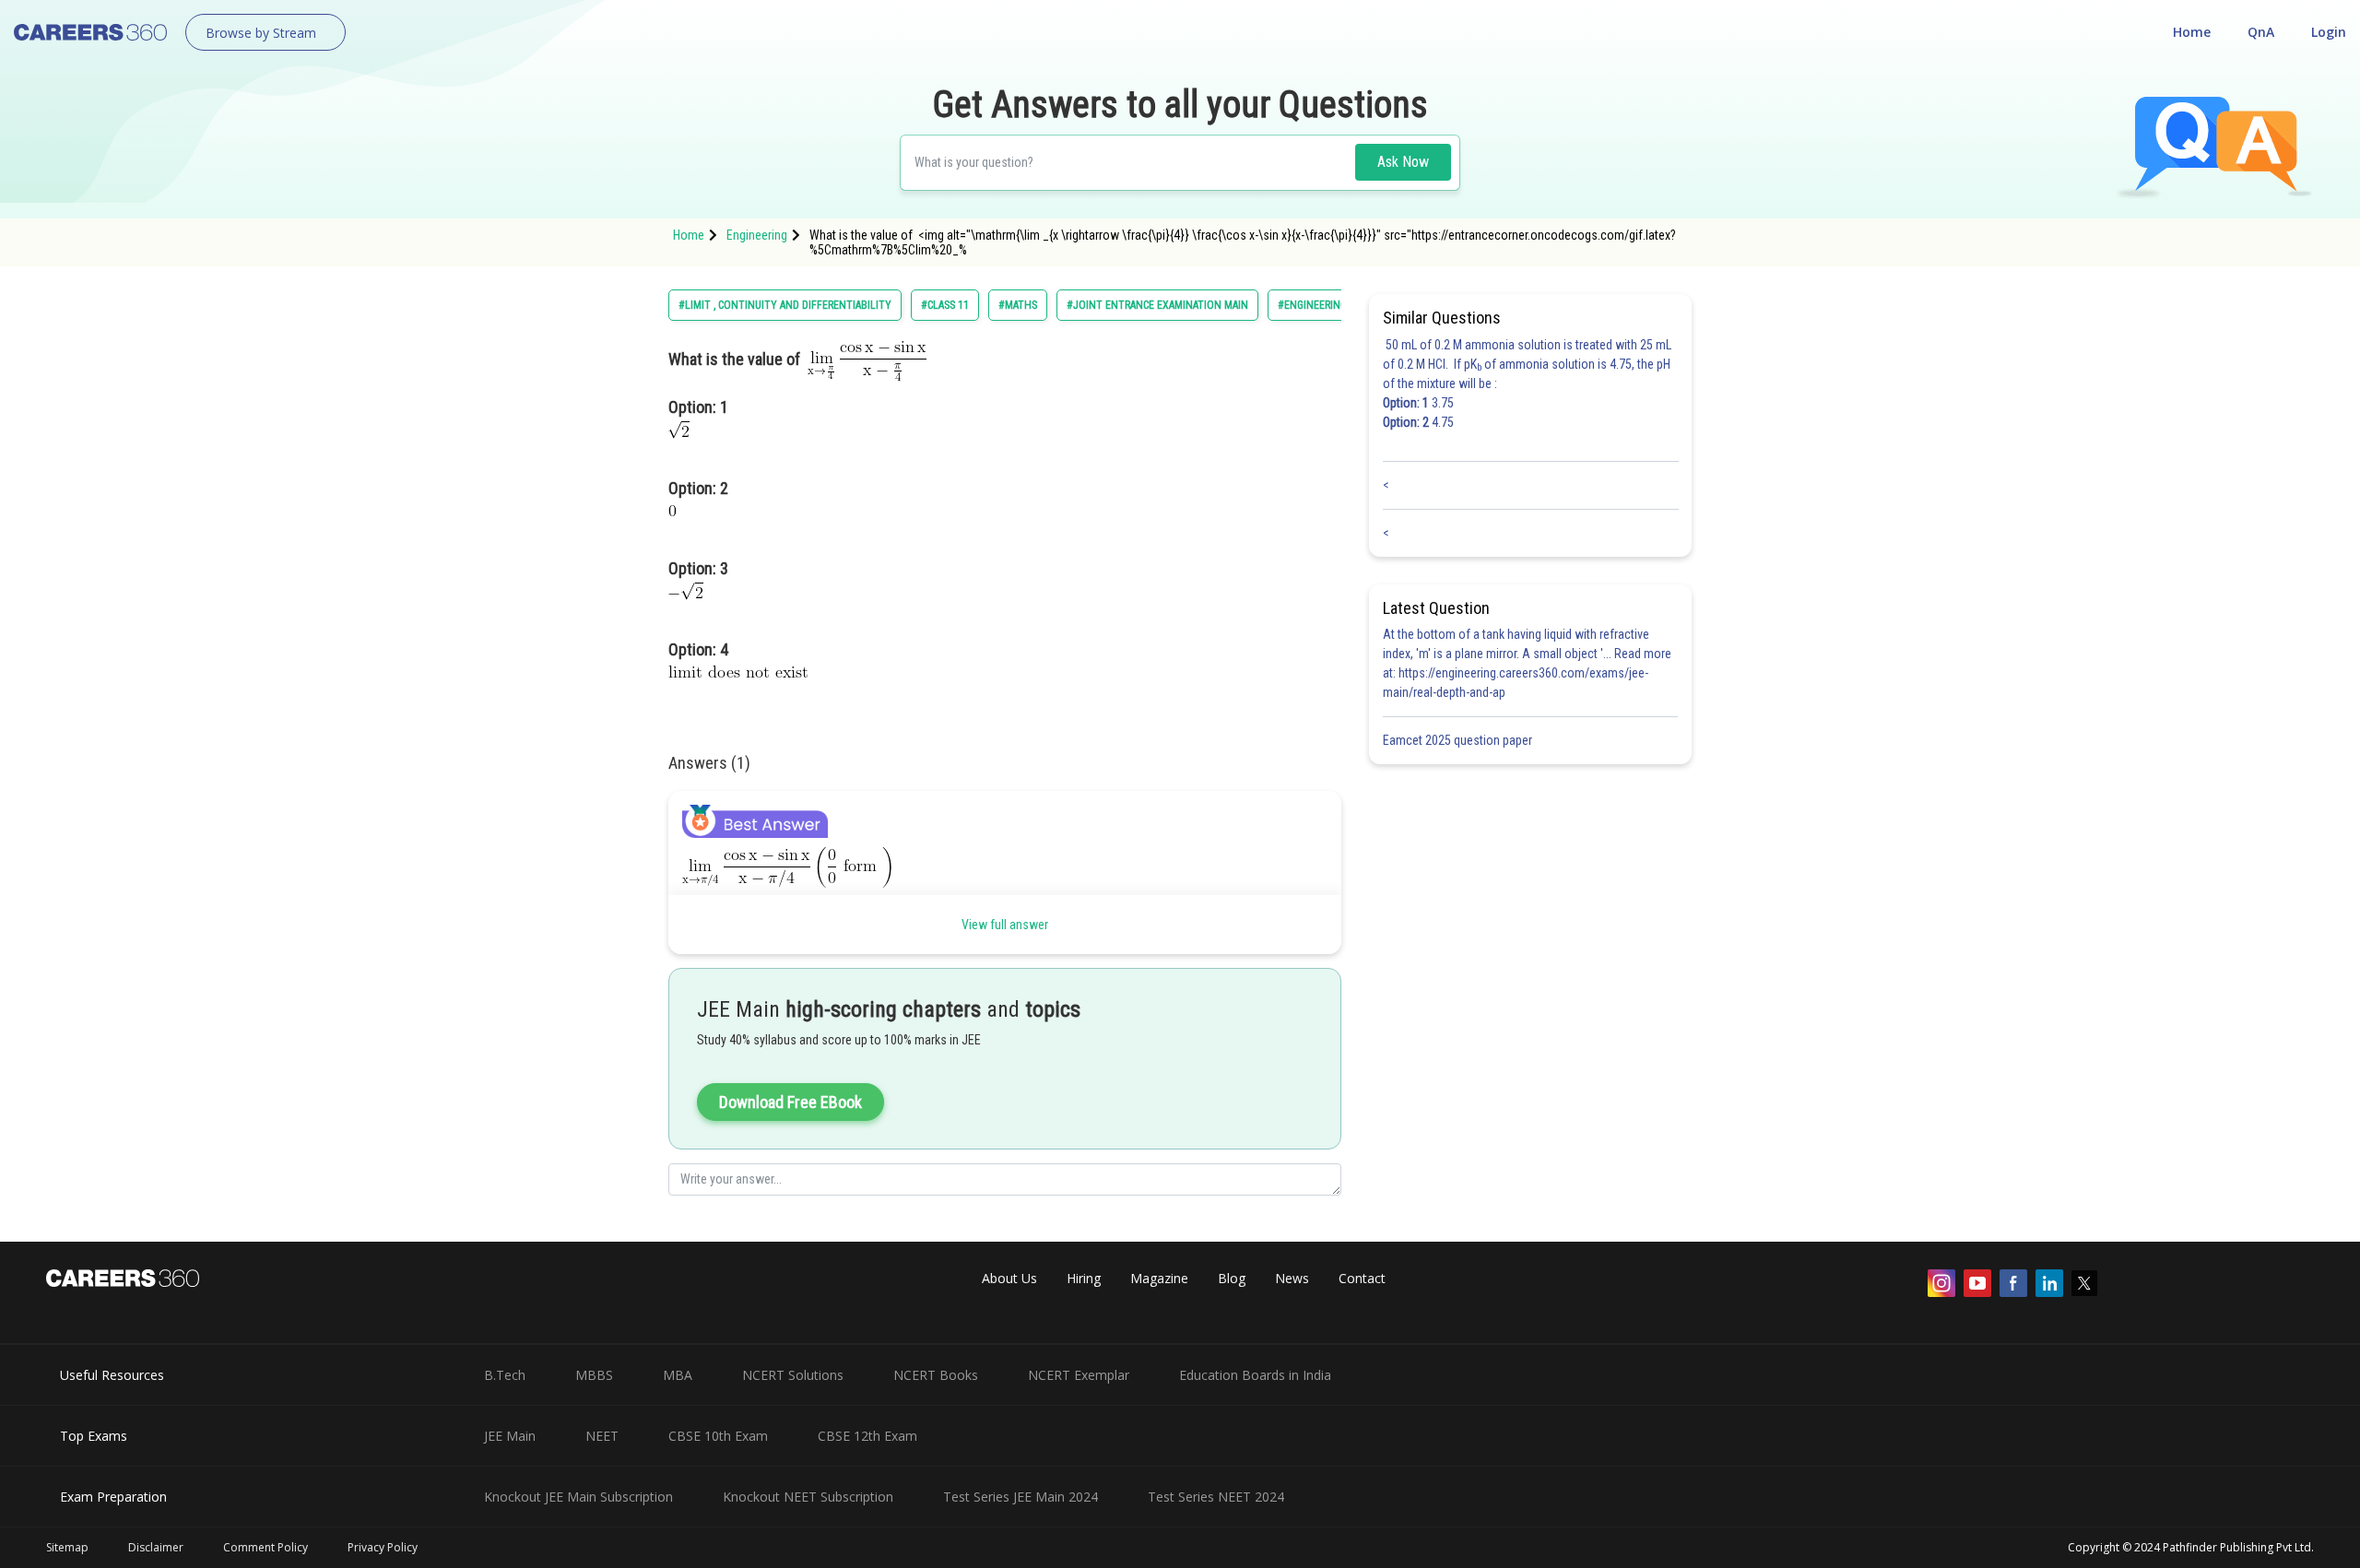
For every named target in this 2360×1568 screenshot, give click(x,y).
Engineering (757, 235)
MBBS (594, 1375)
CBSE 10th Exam (718, 1436)
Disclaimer (156, 1547)
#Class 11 (945, 305)
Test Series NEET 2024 (1216, 1497)
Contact (1362, 1278)
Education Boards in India (1255, 1375)
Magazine (1159, 1278)
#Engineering (1312, 305)
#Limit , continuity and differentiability (785, 305)
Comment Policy (265, 1547)
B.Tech (505, 1375)
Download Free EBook (791, 1102)
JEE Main (510, 1436)
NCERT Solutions (793, 1375)
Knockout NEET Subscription (808, 1497)
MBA (678, 1375)
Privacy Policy (383, 1547)
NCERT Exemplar (1079, 1375)
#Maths (1018, 305)
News (1292, 1278)
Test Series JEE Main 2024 (1021, 1497)
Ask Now (1403, 162)
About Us (1009, 1278)
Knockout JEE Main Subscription (578, 1497)
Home (2192, 32)
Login (2329, 32)
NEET (602, 1436)
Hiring (1084, 1278)
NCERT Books (936, 1375)
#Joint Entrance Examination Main (1157, 305)
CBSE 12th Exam (867, 1436)
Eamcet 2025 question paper (1459, 740)
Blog (1232, 1278)
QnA (2261, 32)
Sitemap (67, 1547)
